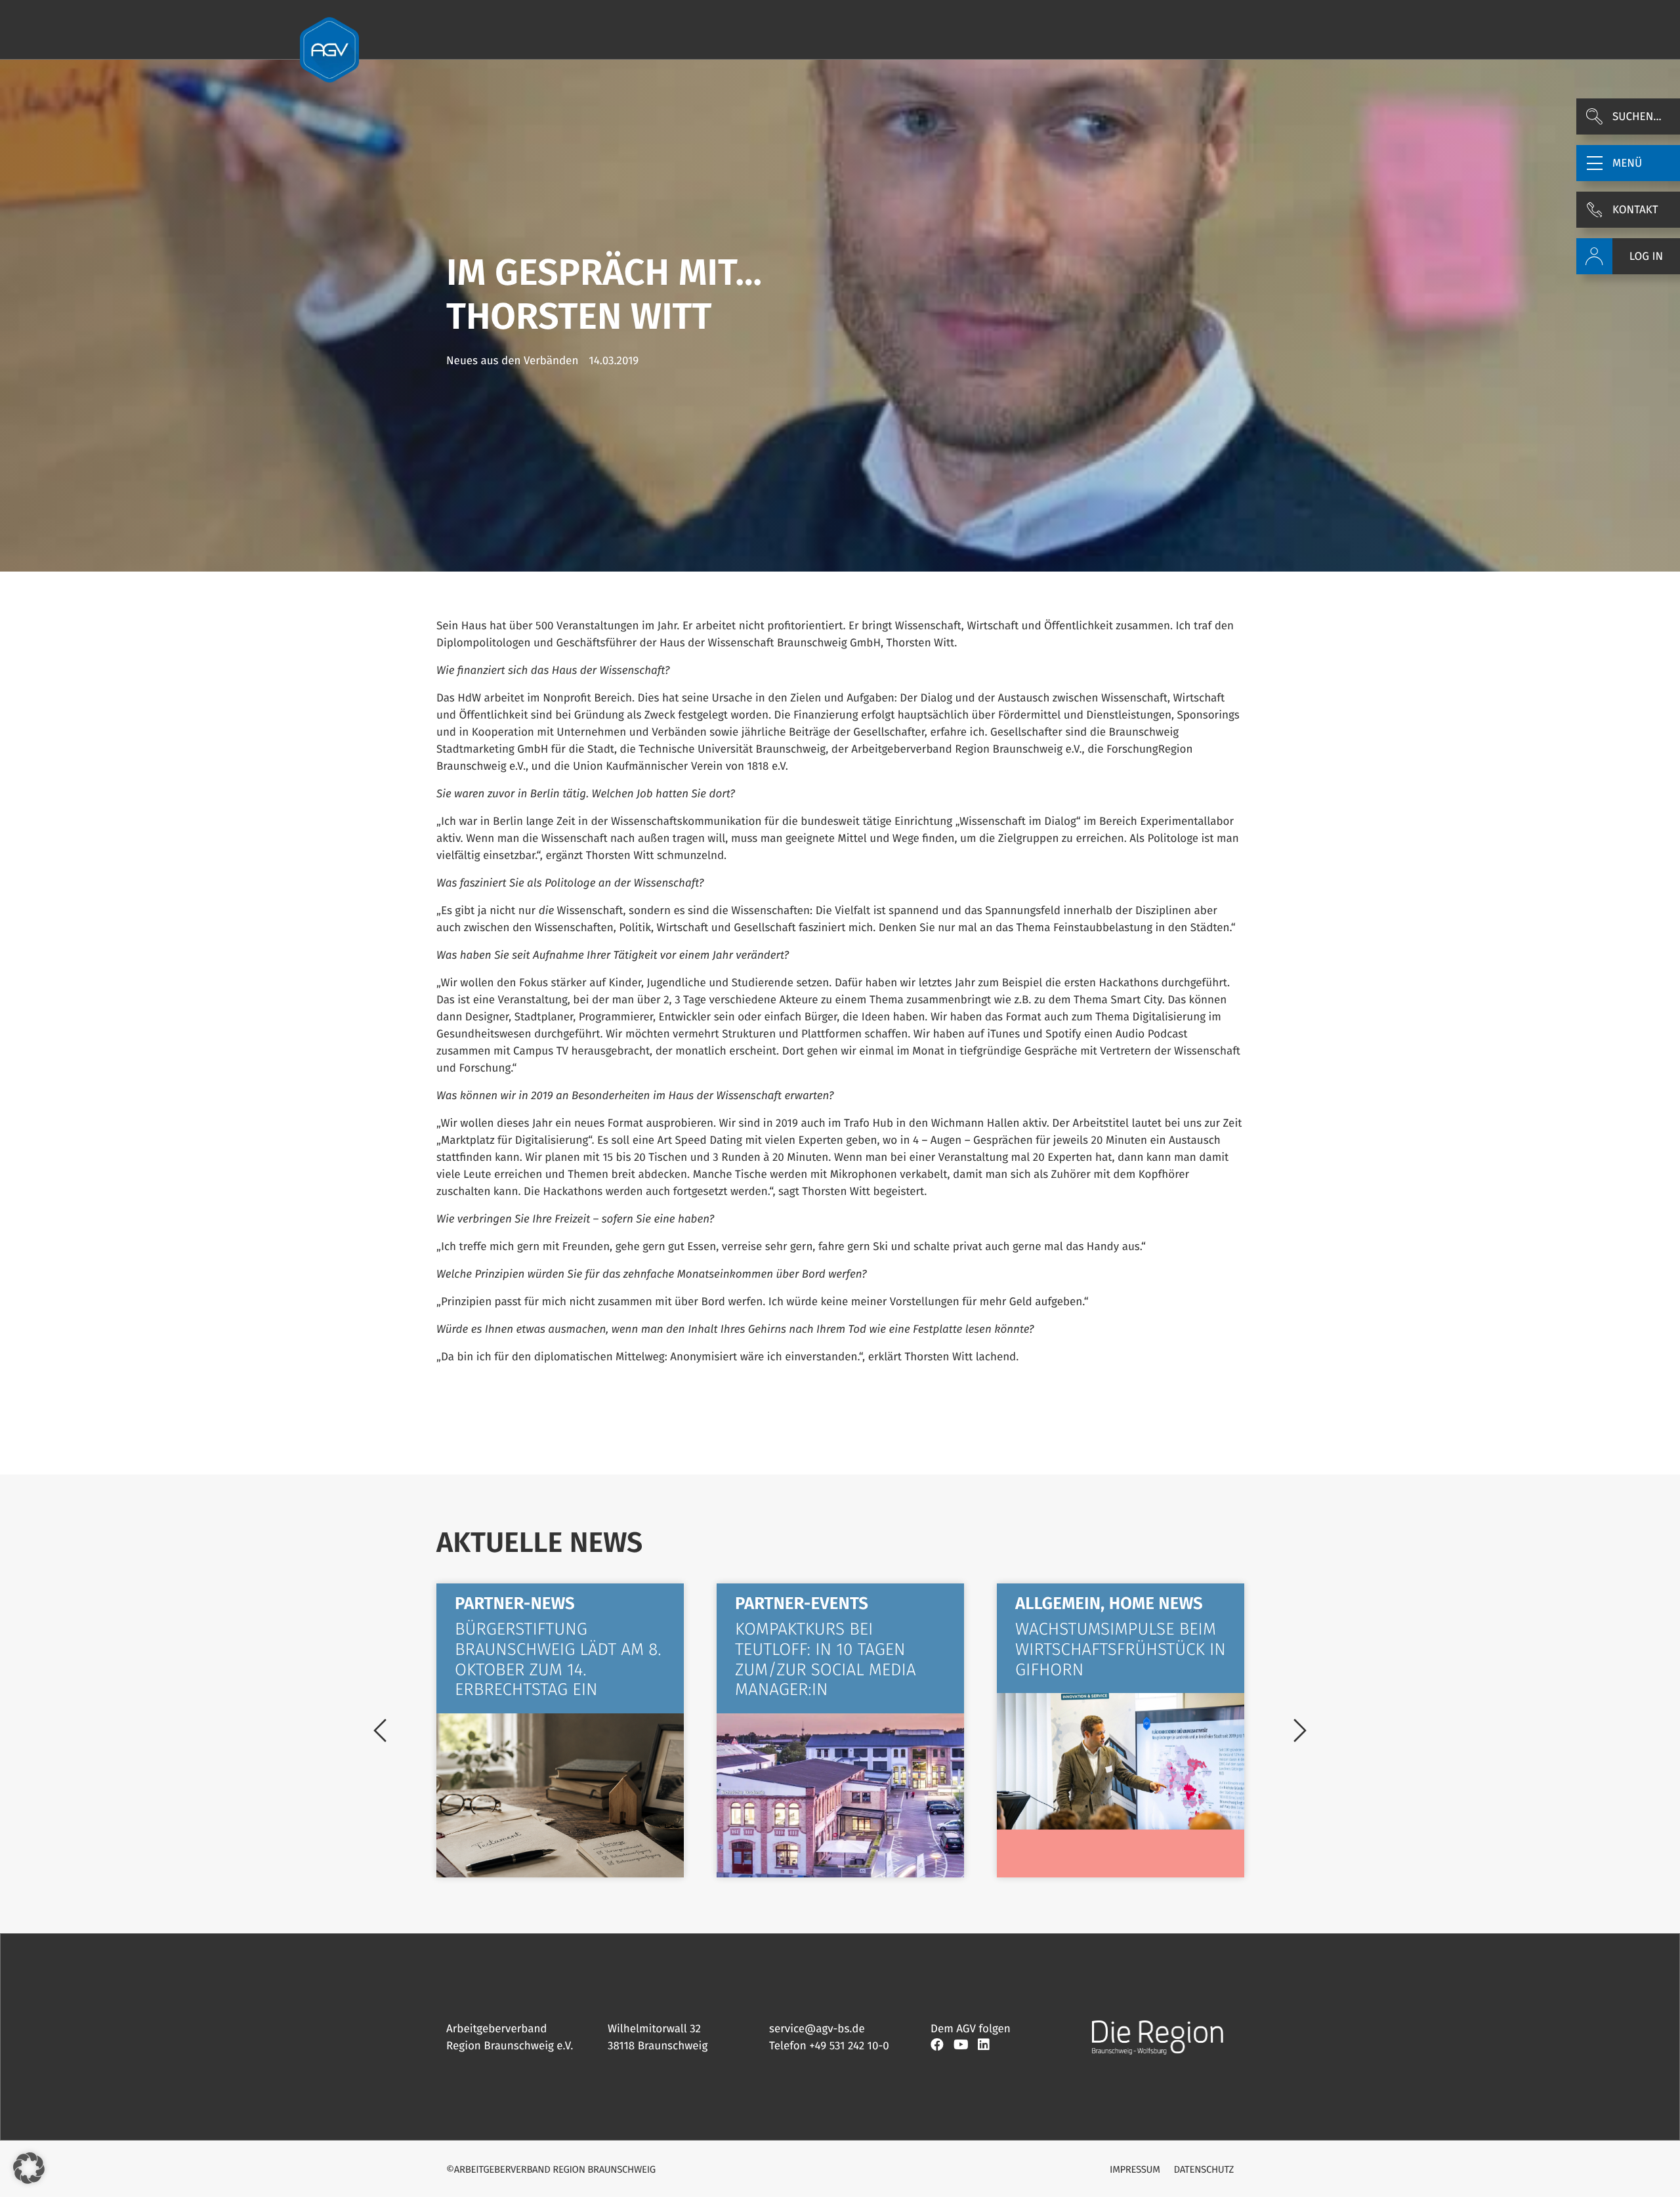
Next (1300, 1730)
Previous (380, 1730)
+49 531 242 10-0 (849, 2046)
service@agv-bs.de (817, 2029)
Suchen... (1637, 116)
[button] (1628, 163)
